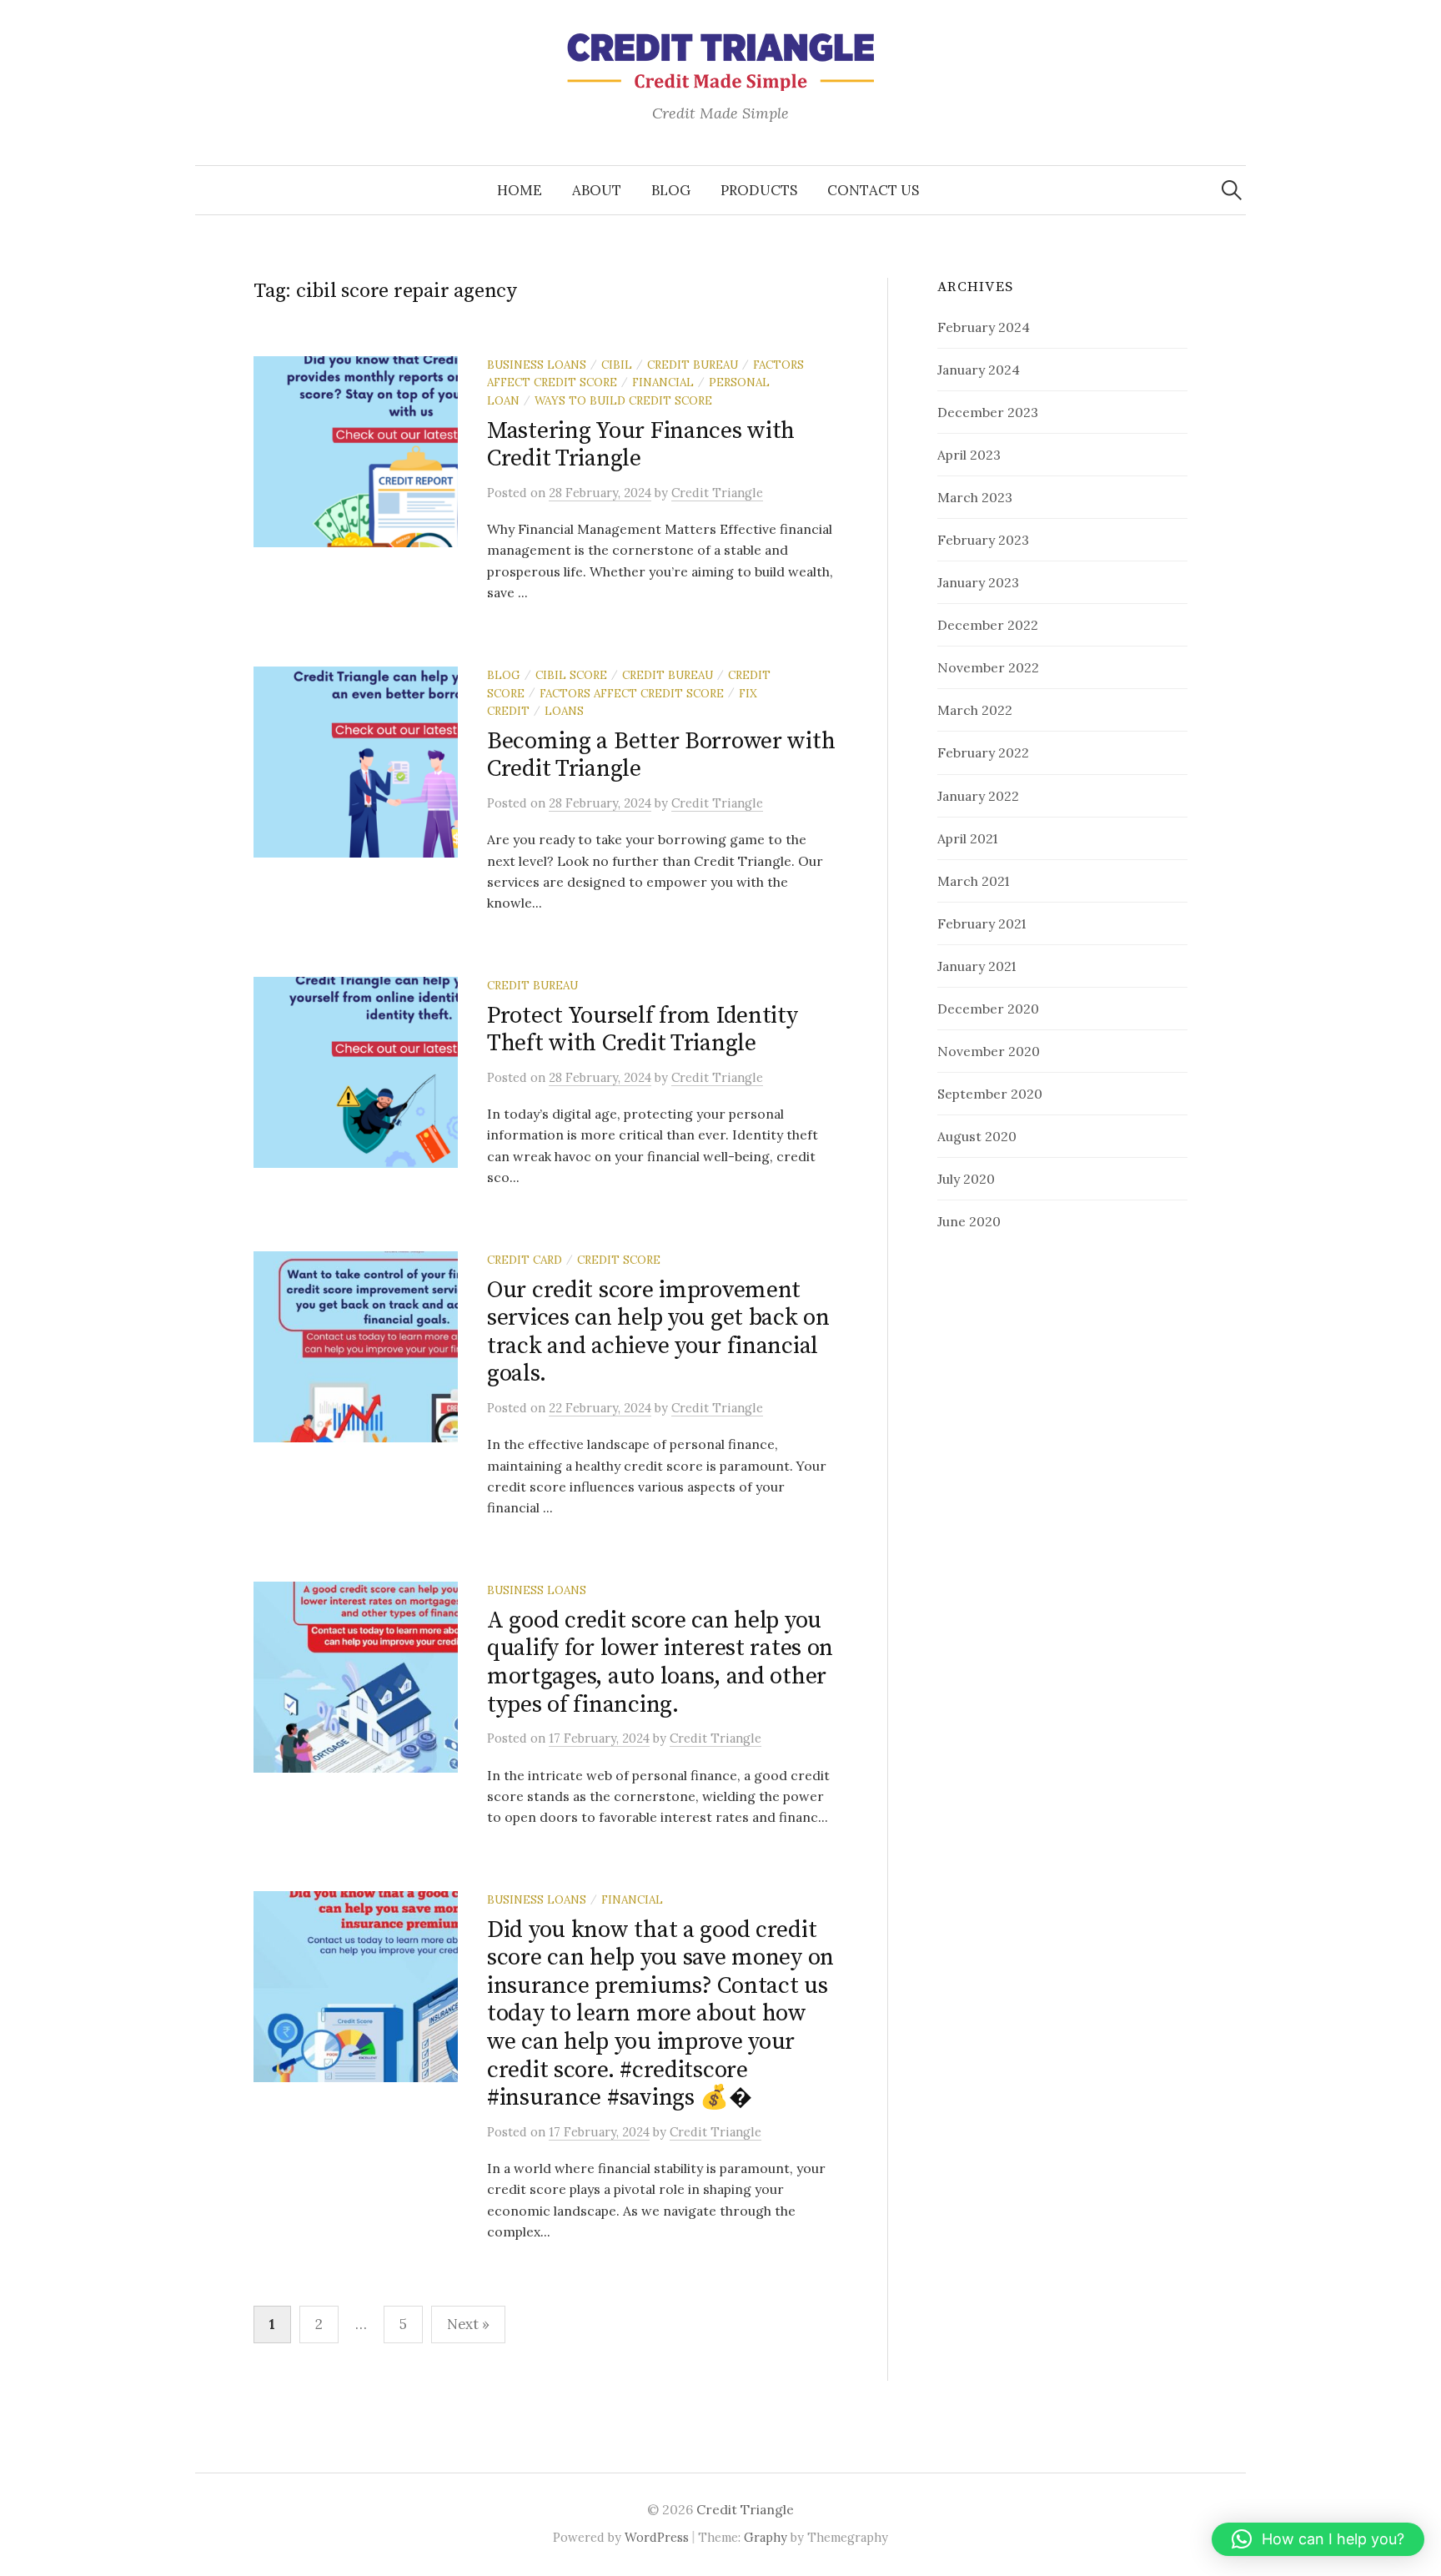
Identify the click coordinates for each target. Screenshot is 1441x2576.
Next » (468, 2324)
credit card (525, 1260)
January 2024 (979, 370)
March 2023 (975, 497)
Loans (564, 711)
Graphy (766, 2537)
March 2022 (975, 710)
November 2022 (988, 667)
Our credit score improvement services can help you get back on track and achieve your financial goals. (658, 1332)
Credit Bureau (693, 365)
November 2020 (989, 1051)
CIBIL (617, 365)
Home (520, 190)
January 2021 (977, 966)
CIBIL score (571, 675)
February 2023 (983, 540)
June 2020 (969, 1221)
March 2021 (973, 881)
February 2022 (983, 752)
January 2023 (978, 582)
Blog (671, 190)
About (597, 190)
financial (663, 382)
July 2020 (966, 1179)
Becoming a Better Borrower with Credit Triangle (661, 755)
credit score (619, 1260)
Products (759, 190)
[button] (1318, 2539)
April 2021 (967, 838)
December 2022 (988, 625)
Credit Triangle (745, 2509)
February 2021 (982, 923)
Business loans (537, 365)
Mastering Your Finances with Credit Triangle (641, 445)
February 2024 (984, 327)
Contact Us (873, 190)
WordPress (657, 2537)
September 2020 (990, 1094)
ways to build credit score (623, 400)
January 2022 (978, 796)
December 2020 (988, 1009)
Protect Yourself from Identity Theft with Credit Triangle (643, 1030)
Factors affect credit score (632, 693)
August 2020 (977, 1136)
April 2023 (969, 455)
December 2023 (988, 412)
